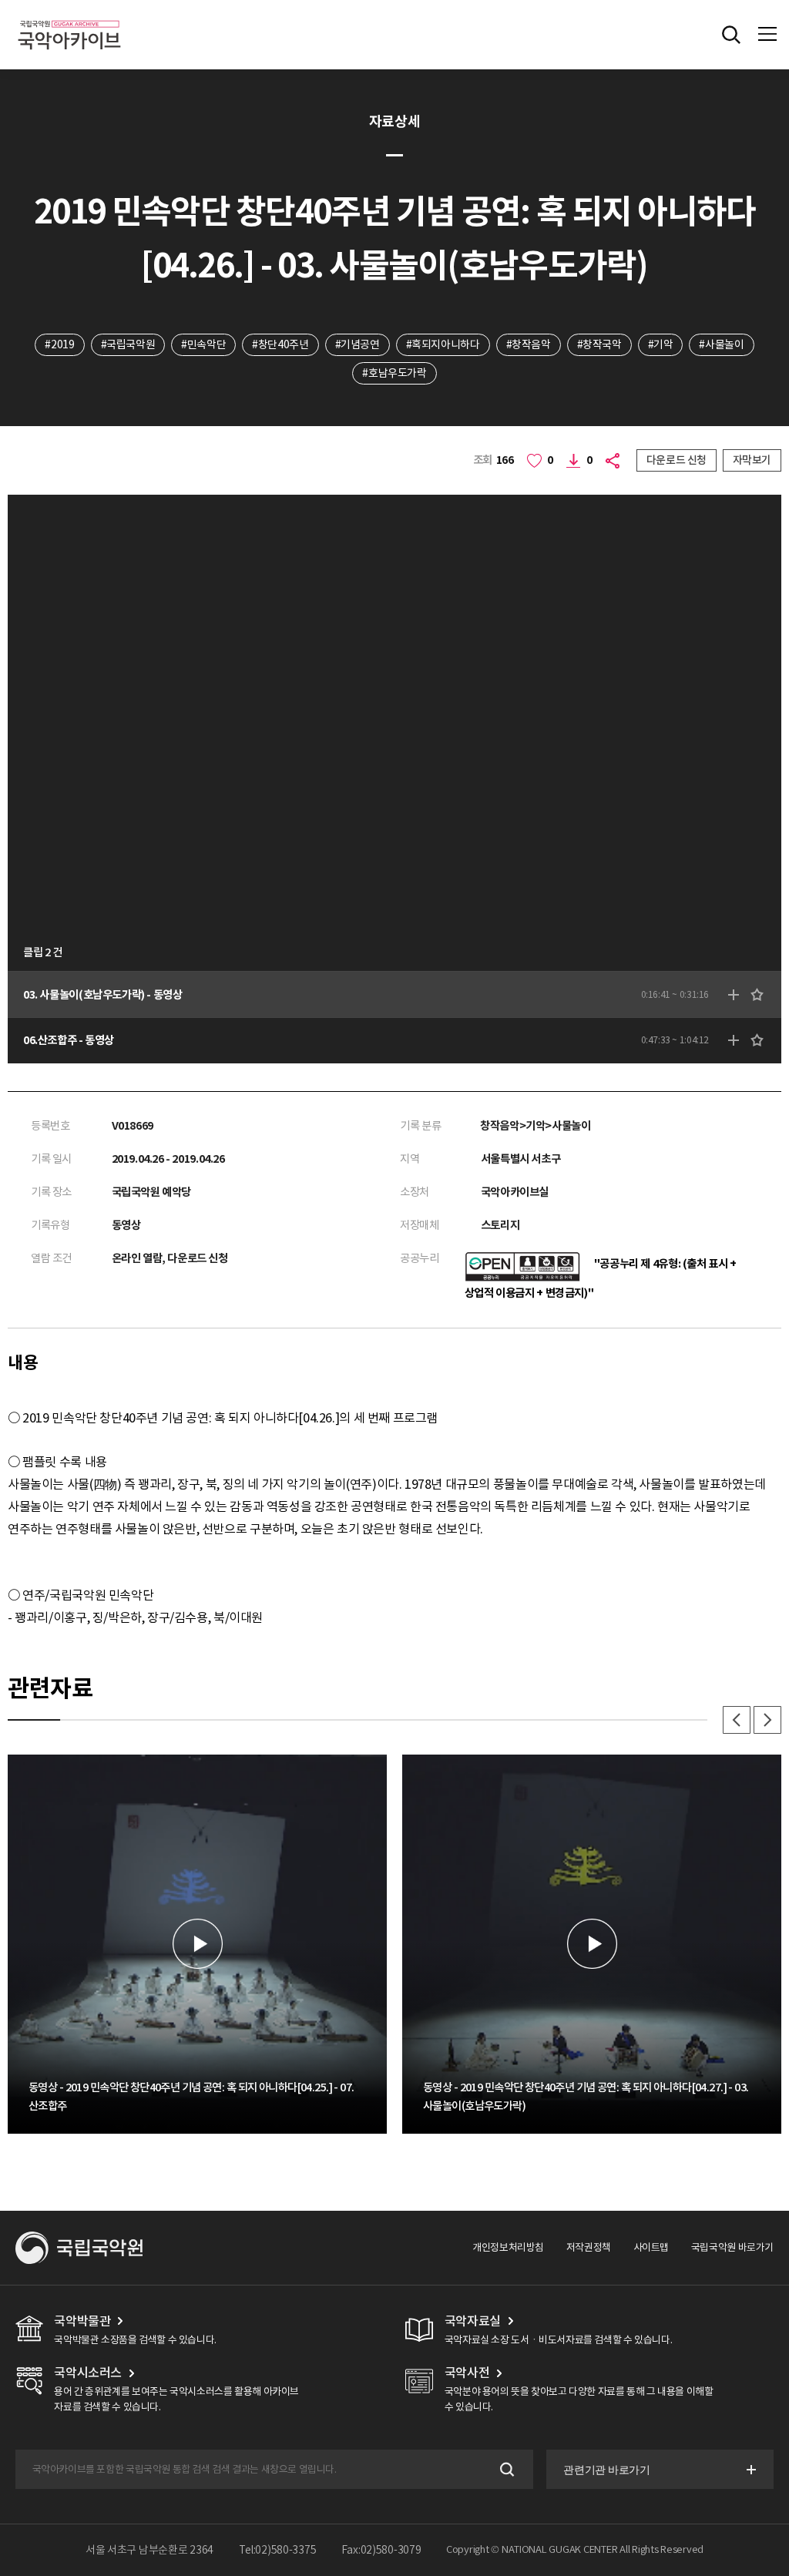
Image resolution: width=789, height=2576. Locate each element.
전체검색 (731, 35)
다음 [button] (767, 1720)
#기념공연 (358, 344)
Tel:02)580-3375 (278, 2550)
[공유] (614, 460)
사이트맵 (651, 2247)
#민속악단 (203, 344)
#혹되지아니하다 (443, 344)
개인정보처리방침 (508, 2247)
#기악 (661, 344)
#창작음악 (529, 344)
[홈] (69, 18)
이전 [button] (737, 1720)
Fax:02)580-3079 (381, 2550)
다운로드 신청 (677, 460)
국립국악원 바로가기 (732, 2247)
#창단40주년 (280, 344)
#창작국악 (599, 344)
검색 (506, 2469)
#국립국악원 (128, 344)
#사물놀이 (721, 344)
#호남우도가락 (394, 373)
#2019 (59, 344)
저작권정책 (589, 2247)
